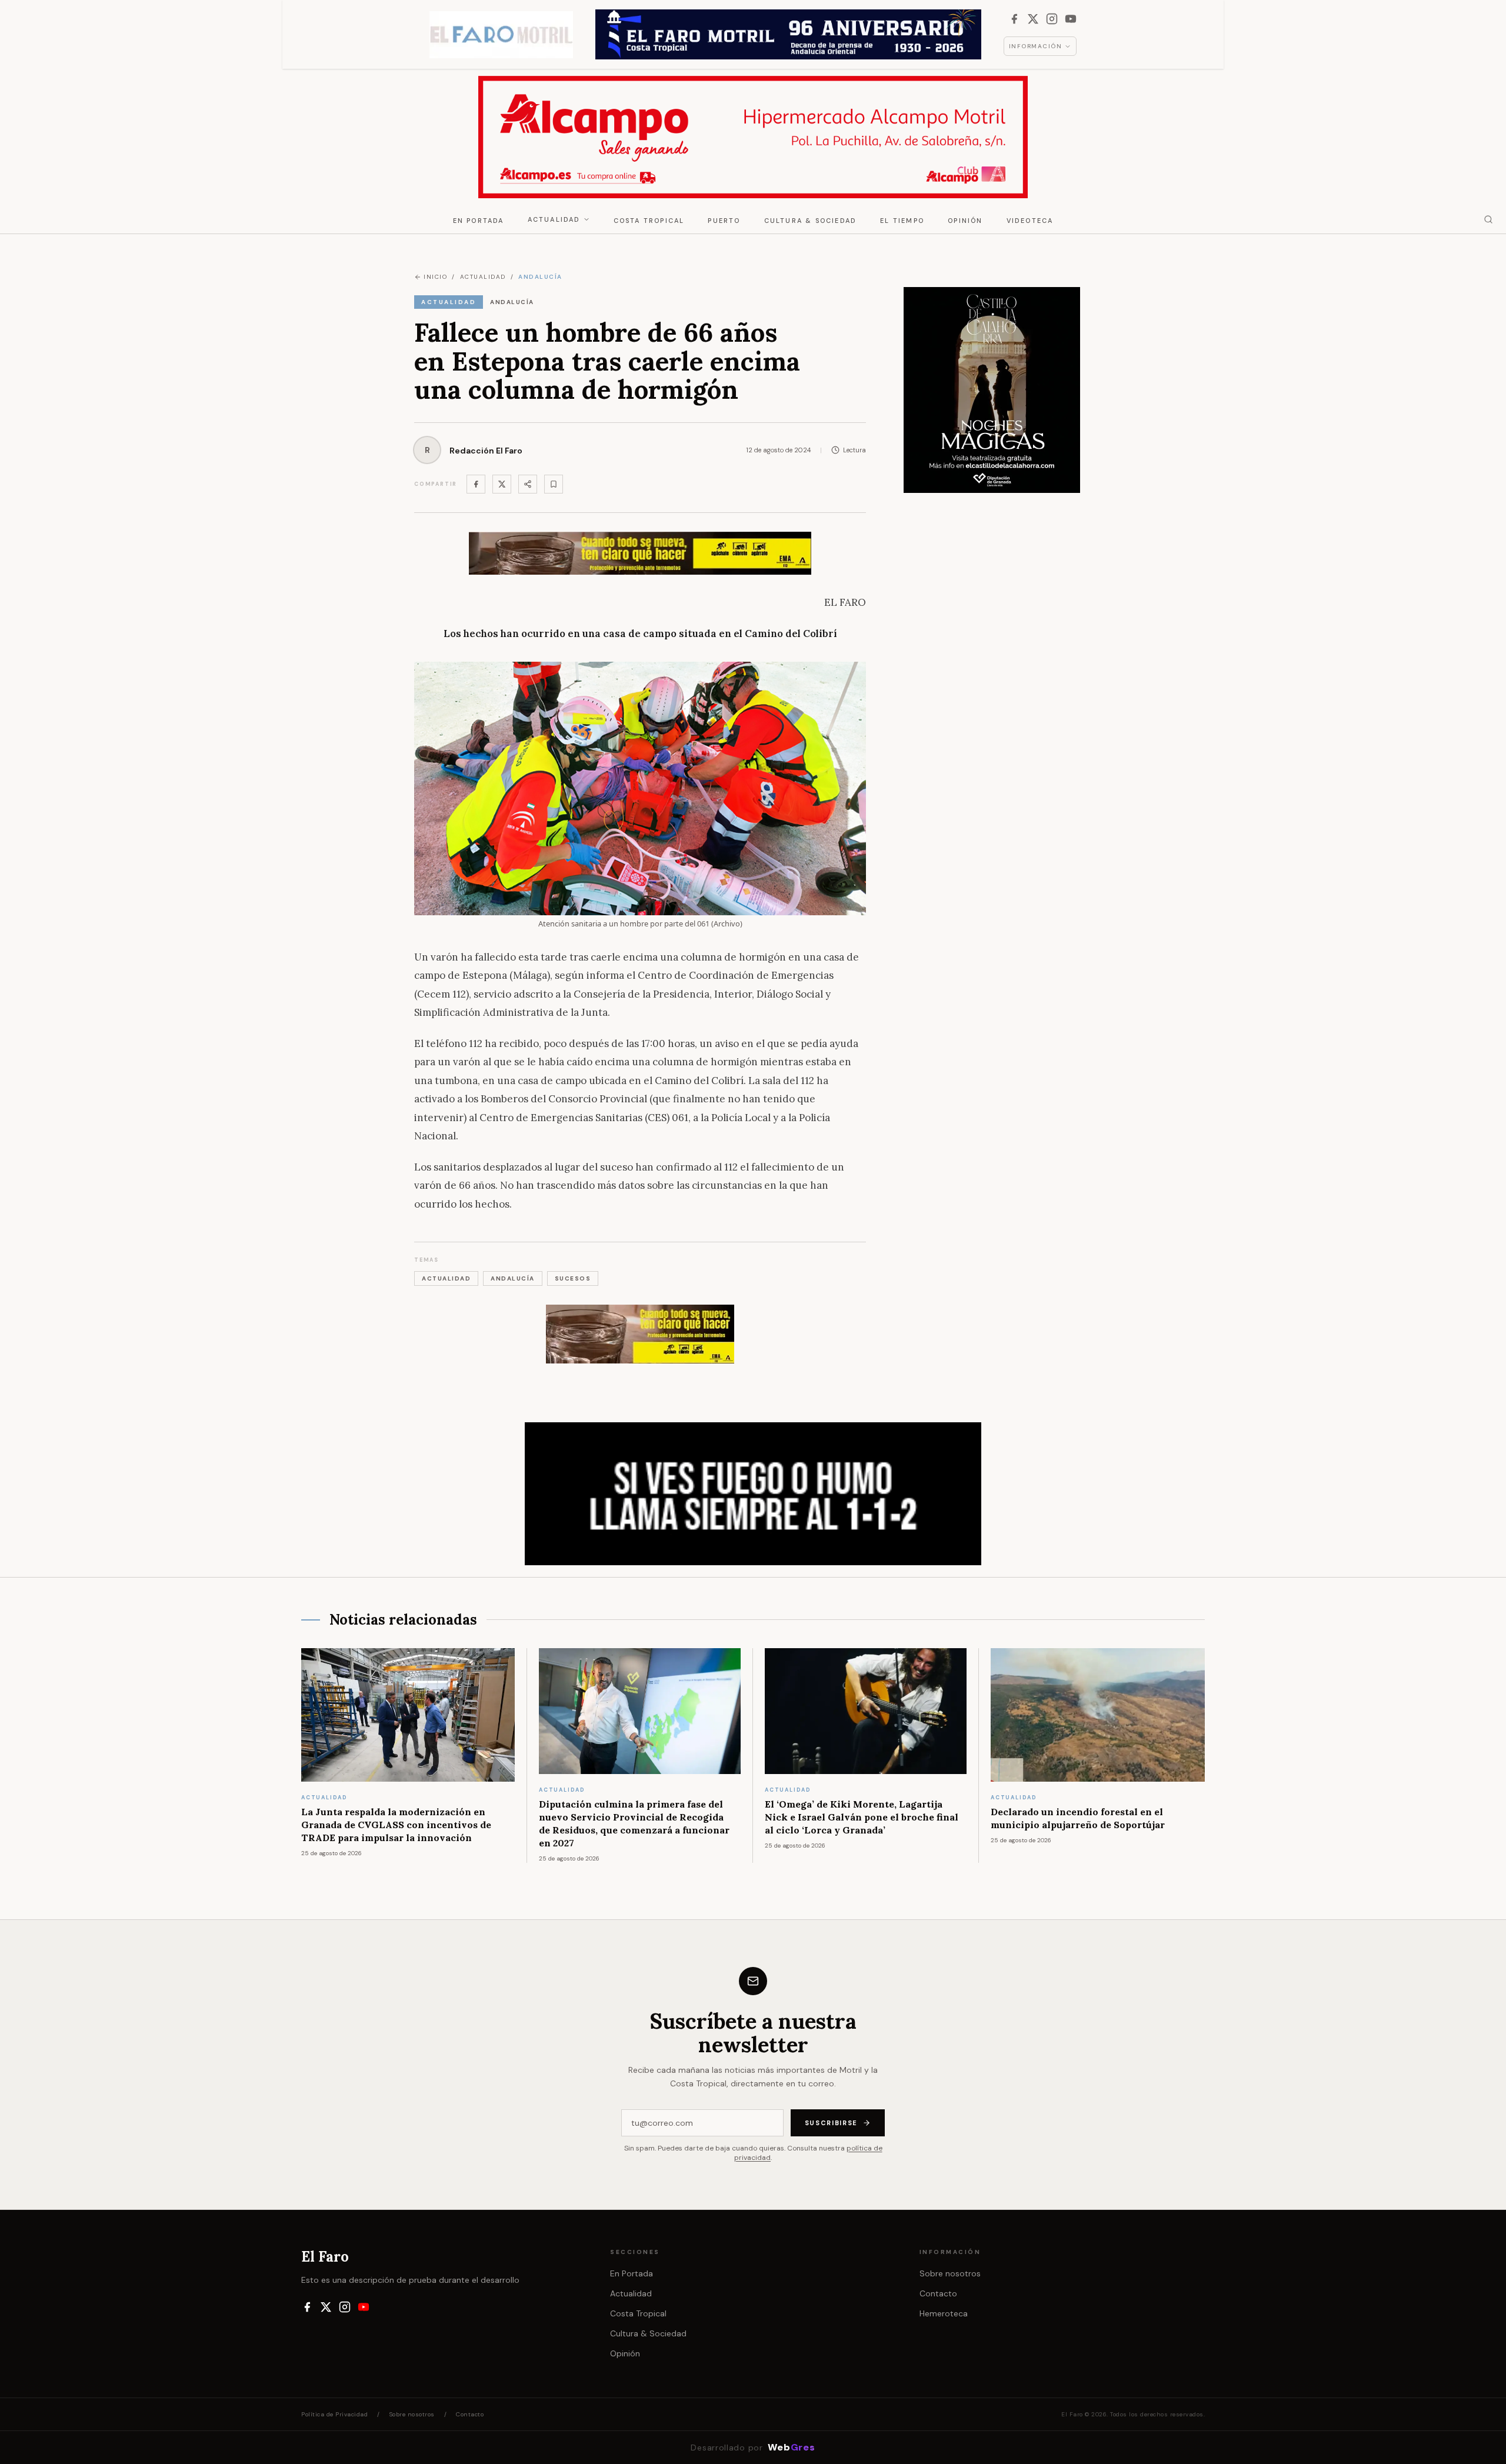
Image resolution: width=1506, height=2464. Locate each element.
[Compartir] (528, 484)
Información (1036, 46)
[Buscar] (1488, 219)
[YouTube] (1071, 19)
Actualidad (554, 219)
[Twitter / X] (502, 484)
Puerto (724, 221)
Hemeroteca (944, 2313)
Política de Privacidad (334, 2414)
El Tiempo (902, 221)
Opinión (965, 221)
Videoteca (1030, 221)
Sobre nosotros (950, 2273)
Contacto (938, 2293)
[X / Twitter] (1033, 19)
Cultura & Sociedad (811, 221)
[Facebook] (1014, 19)
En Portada (479, 221)
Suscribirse (831, 2123)
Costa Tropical (649, 221)
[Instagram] (1052, 19)
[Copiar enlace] (554, 484)
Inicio (435, 277)
